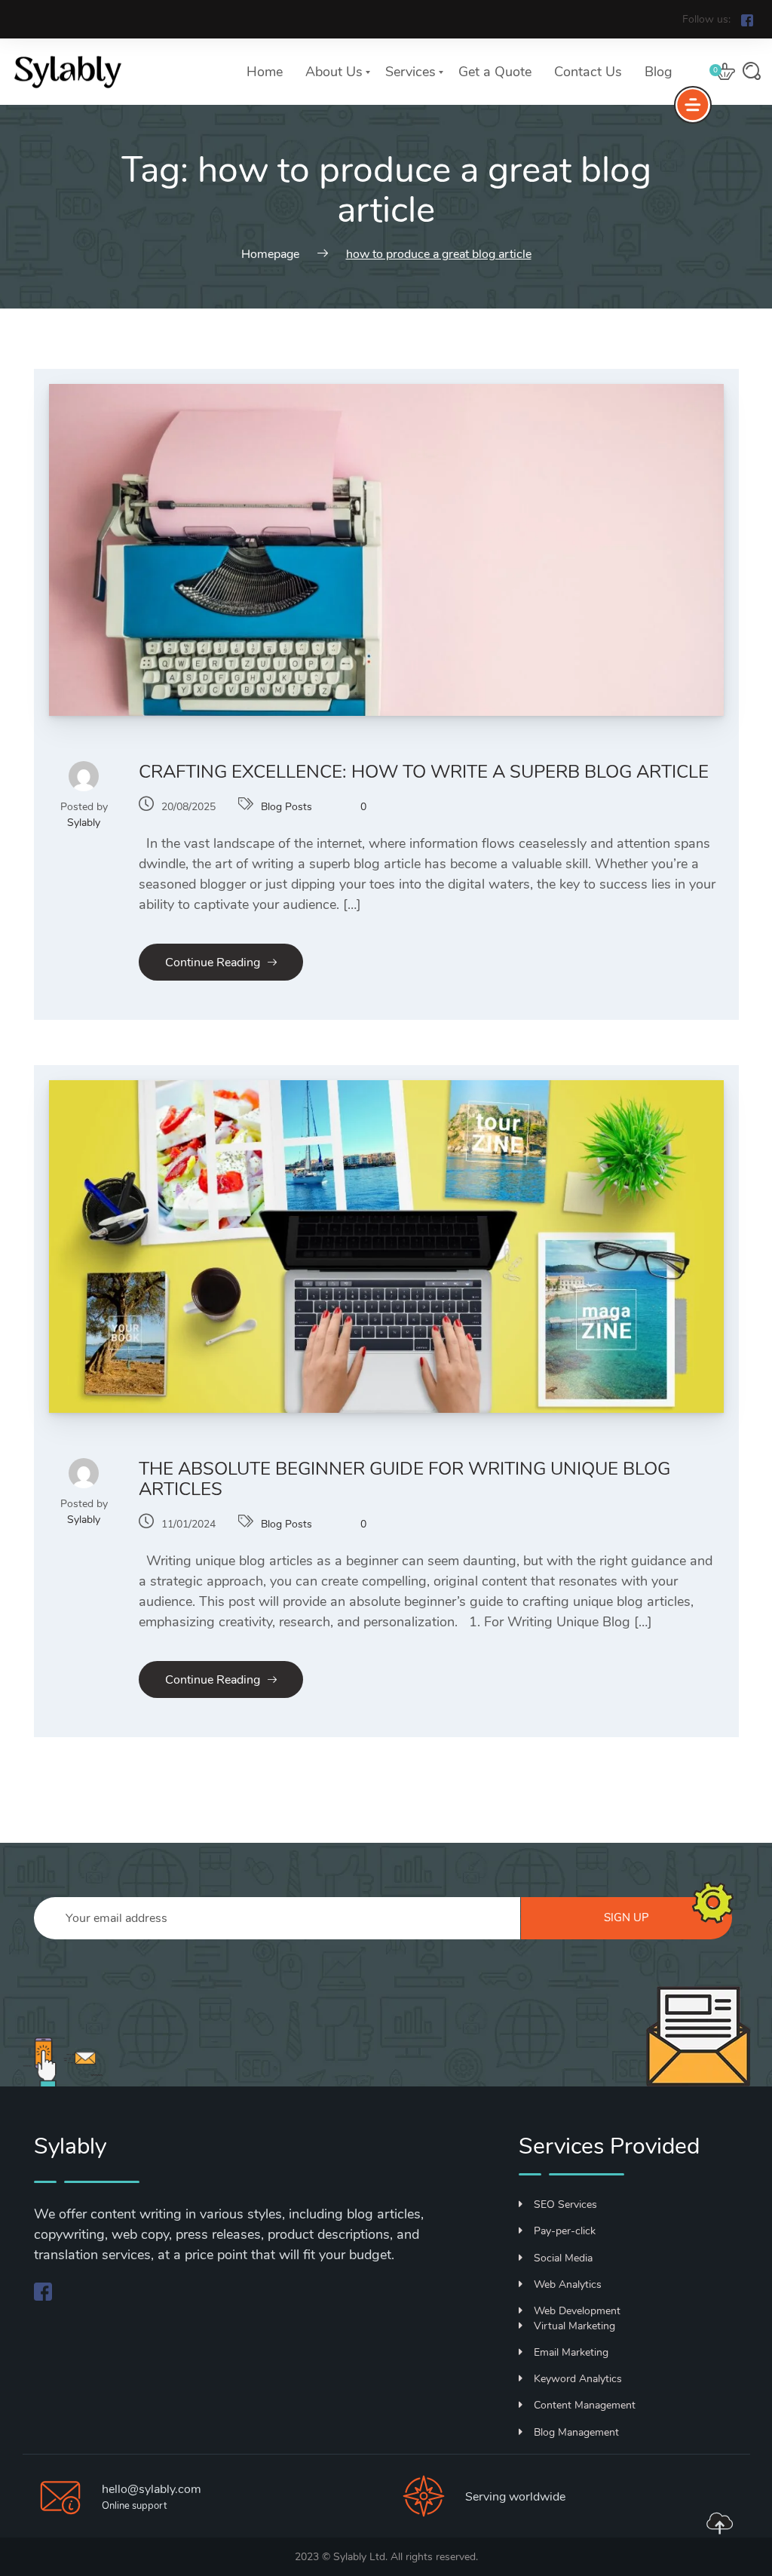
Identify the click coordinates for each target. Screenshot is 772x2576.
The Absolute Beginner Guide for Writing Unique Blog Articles (404, 1479)
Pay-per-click (565, 2231)
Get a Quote (495, 72)
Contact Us (588, 72)
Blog (659, 72)
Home (265, 72)
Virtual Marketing (574, 2326)
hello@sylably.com (152, 2489)
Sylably (84, 823)
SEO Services (565, 2204)
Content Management (585, 2405)
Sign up (626, 1917)
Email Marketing (571, 2352)
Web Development (577, 2311)
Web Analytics (568, 2284)
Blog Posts (286, 807)
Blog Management (576, 2432)
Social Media (563, 2258)
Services (411, 72)
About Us (334, 72)
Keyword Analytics (578, 2379)
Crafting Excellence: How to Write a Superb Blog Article (424, 772)
